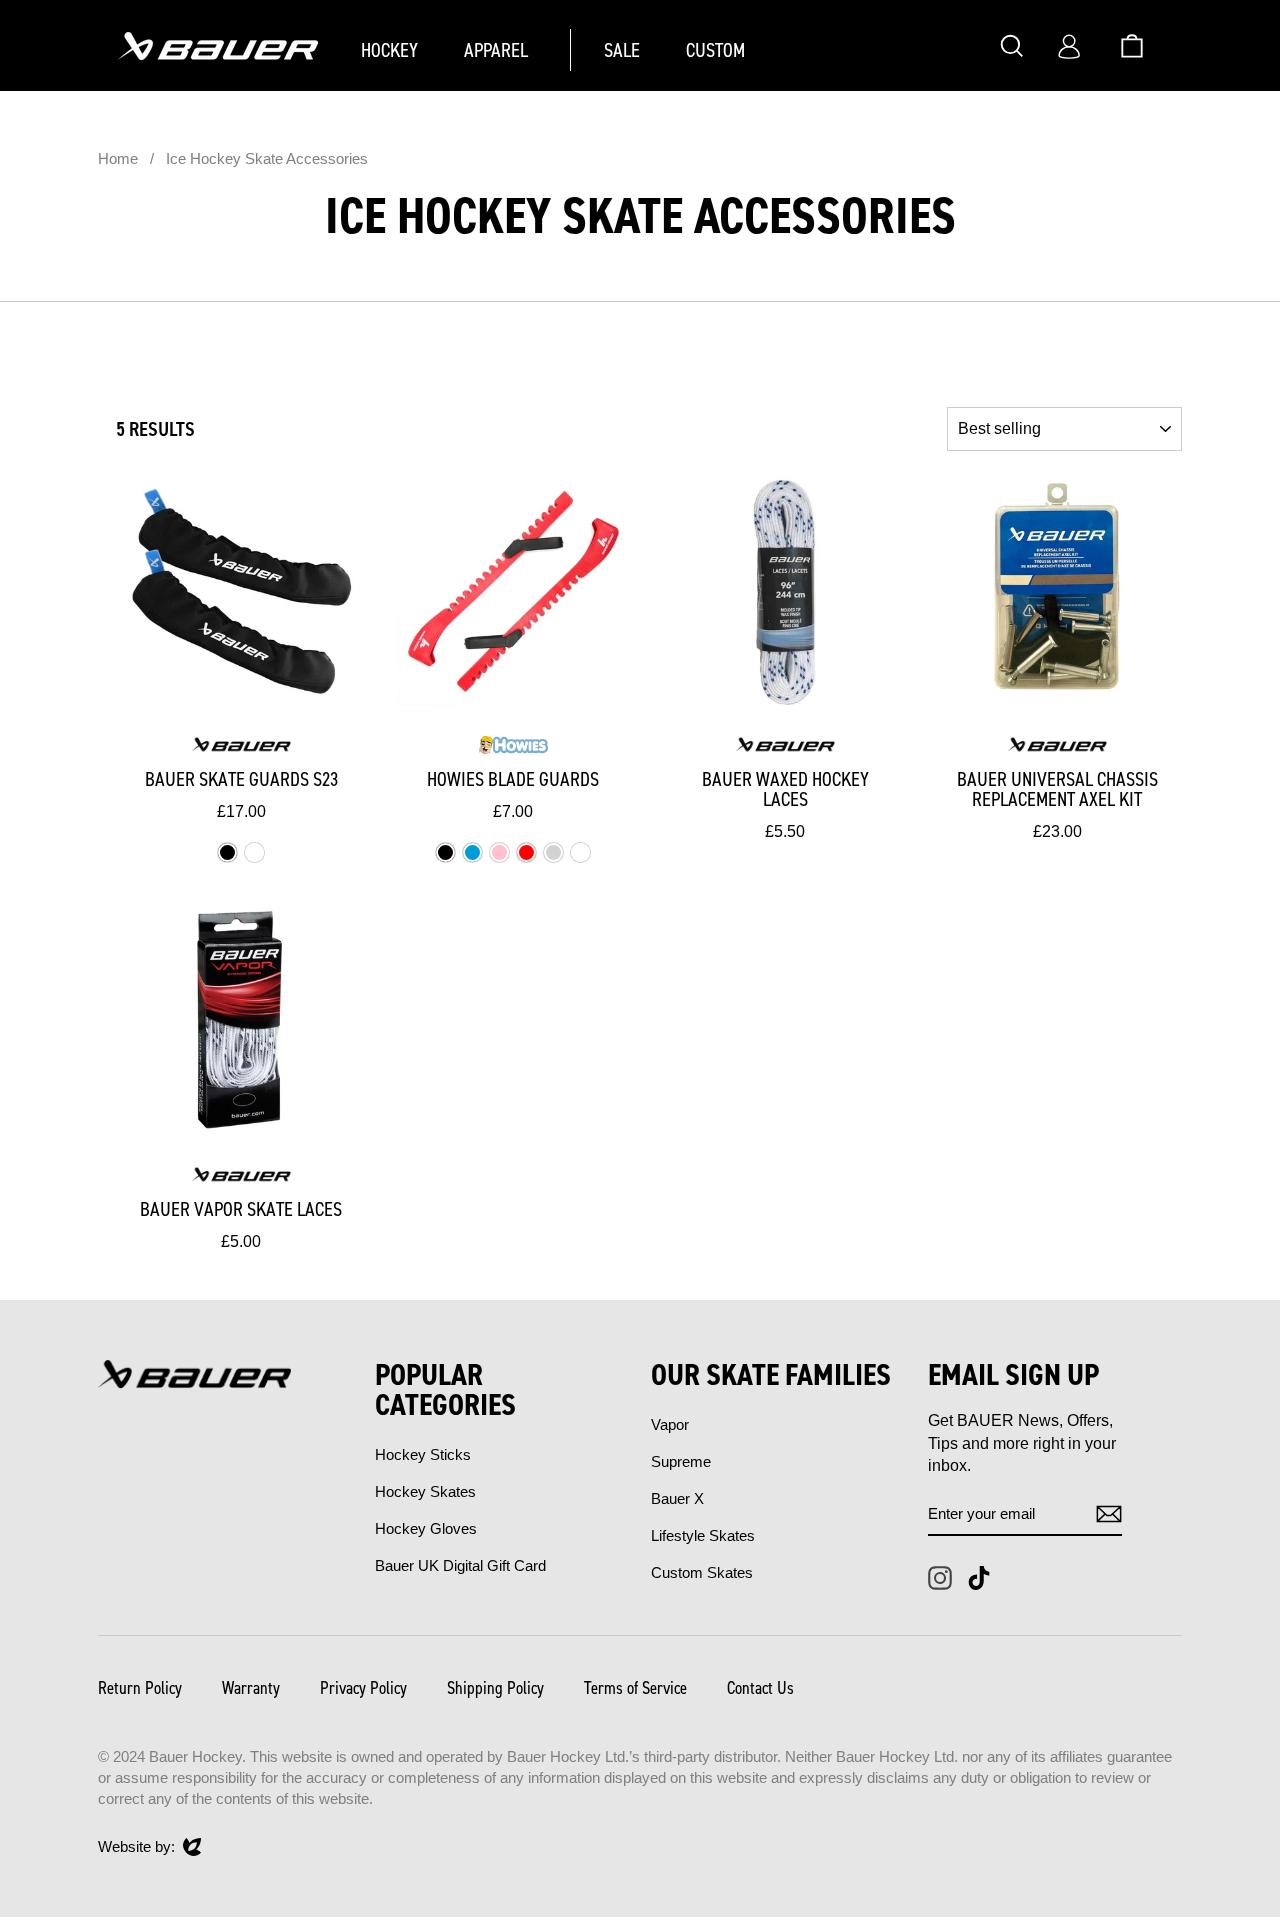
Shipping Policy (495, 1688)
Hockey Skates (425, 1491)
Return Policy (140, 1688)
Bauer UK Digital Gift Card (460, 1565)
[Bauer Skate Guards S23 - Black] (227, 852)
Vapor (670, 1424)
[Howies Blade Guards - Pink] (499, 852)
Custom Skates (702, 1572)
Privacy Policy (363, 1688)
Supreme (681, 1461)
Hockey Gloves (426, 1528)
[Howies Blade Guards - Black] (445, 852)
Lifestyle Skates (703, 1535)
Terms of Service (635, 1688)
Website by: (136, 1847)
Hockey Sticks (423, 1454)
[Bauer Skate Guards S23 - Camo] (254, 852)
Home (118, 158)
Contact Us (760, 1688)
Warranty (251, 1688)
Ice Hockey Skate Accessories (267, 158)
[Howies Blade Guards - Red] (526, 852)
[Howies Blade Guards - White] (580, 852)
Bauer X (677, 1498)
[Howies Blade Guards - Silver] (553, 852)
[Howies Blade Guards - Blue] (472, 852)
